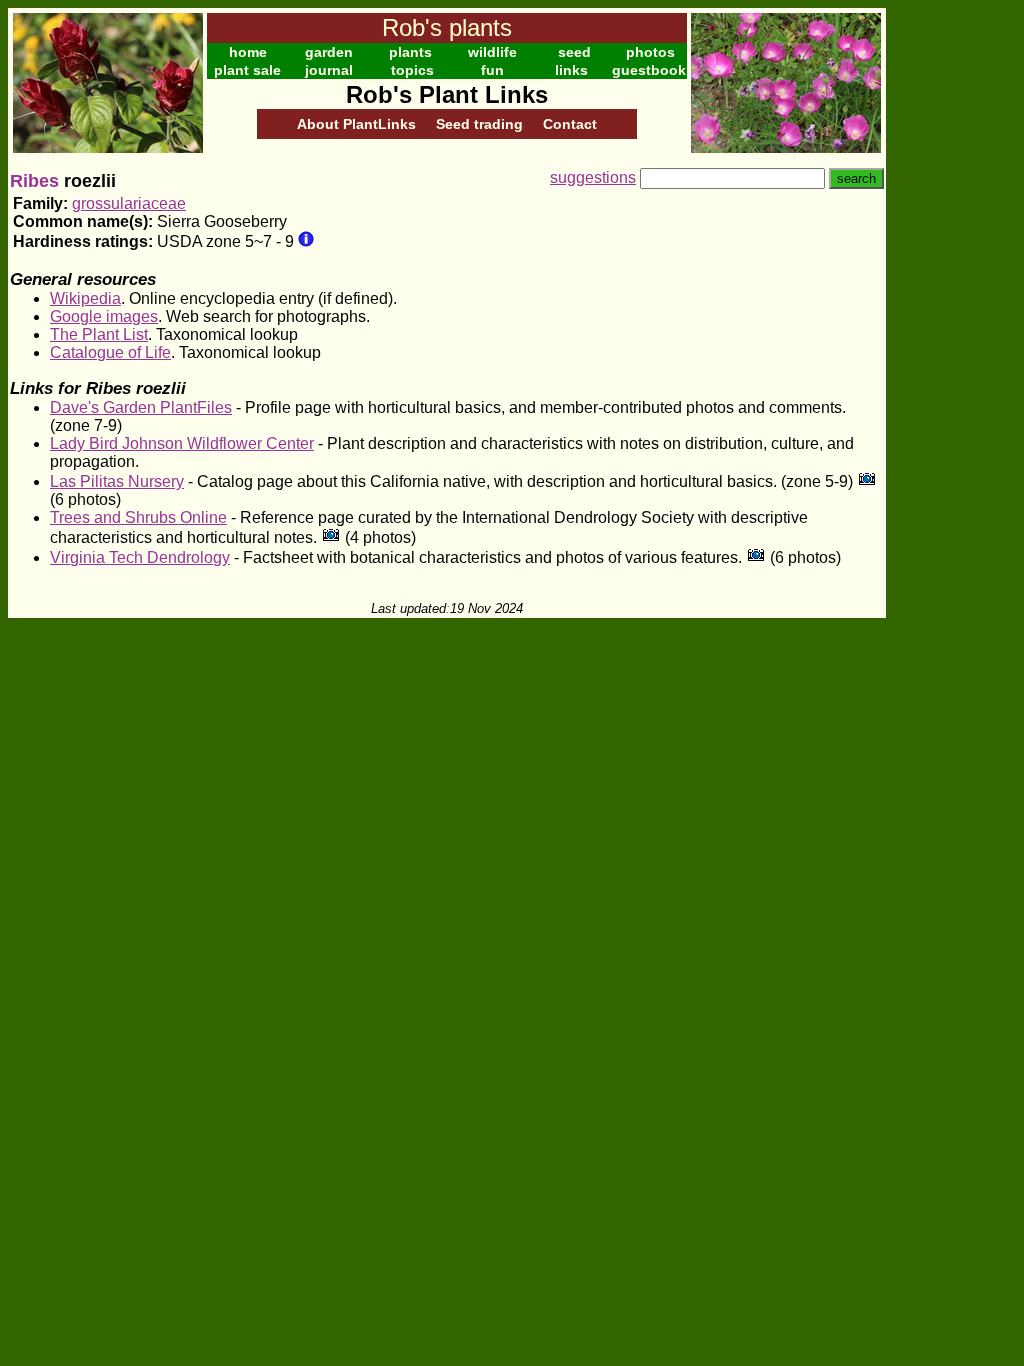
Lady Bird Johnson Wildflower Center (182, 443)
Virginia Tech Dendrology (140, 557)
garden (329, 52)
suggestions (593, 177)
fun (492, 70)
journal (329, 70)
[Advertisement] (951, 308)
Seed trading (479, 124)
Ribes (34, 181)
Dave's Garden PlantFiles (141, 407)
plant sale (247, 70)
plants (410, 52)
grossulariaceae (129, 203)
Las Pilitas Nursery (117, 481)
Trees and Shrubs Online (138, 517)
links (571, 70)
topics (412, 70)
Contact (570, 124)
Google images (104, 316)
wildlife (492, 52)
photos (650, 52)
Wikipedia (85, 298)
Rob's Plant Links (447, 94)
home (248, 52)
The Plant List (99, 334)
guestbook (649, 70)
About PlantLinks (356, 124)
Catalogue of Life (110, 352)
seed (574, 52)
